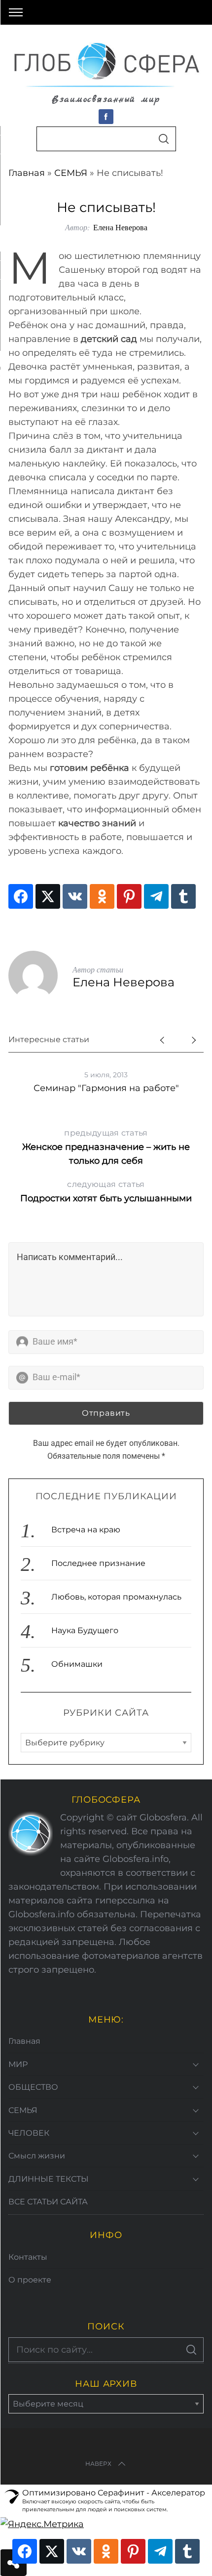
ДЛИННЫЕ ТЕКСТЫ (49, 2179)
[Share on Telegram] (156, 896)
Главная (27, 173)
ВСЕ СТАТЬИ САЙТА (48, 2202)
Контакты (28, 2257)
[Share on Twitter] (48, 896)
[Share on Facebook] (21, 896)
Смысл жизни (37, 2156)
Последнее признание (98, 1563)
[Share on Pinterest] (129, 896)
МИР (18, 2064)
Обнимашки (77, 1664)
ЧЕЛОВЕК (29, 2133)
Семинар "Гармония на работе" (106, 1088)
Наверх (98, 2464)
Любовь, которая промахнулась (116, 1597)
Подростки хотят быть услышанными (106, 1192)
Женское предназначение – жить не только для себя (106, 1147)
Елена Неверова (120, 227)
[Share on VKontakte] (75, 896)
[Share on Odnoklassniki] (102, 896)
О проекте (30, 2280)
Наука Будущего (85, 1630)
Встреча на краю (86, 1530)
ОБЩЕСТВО (33, 2087)
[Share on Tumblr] (183, 896)
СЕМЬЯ (71, 173)
